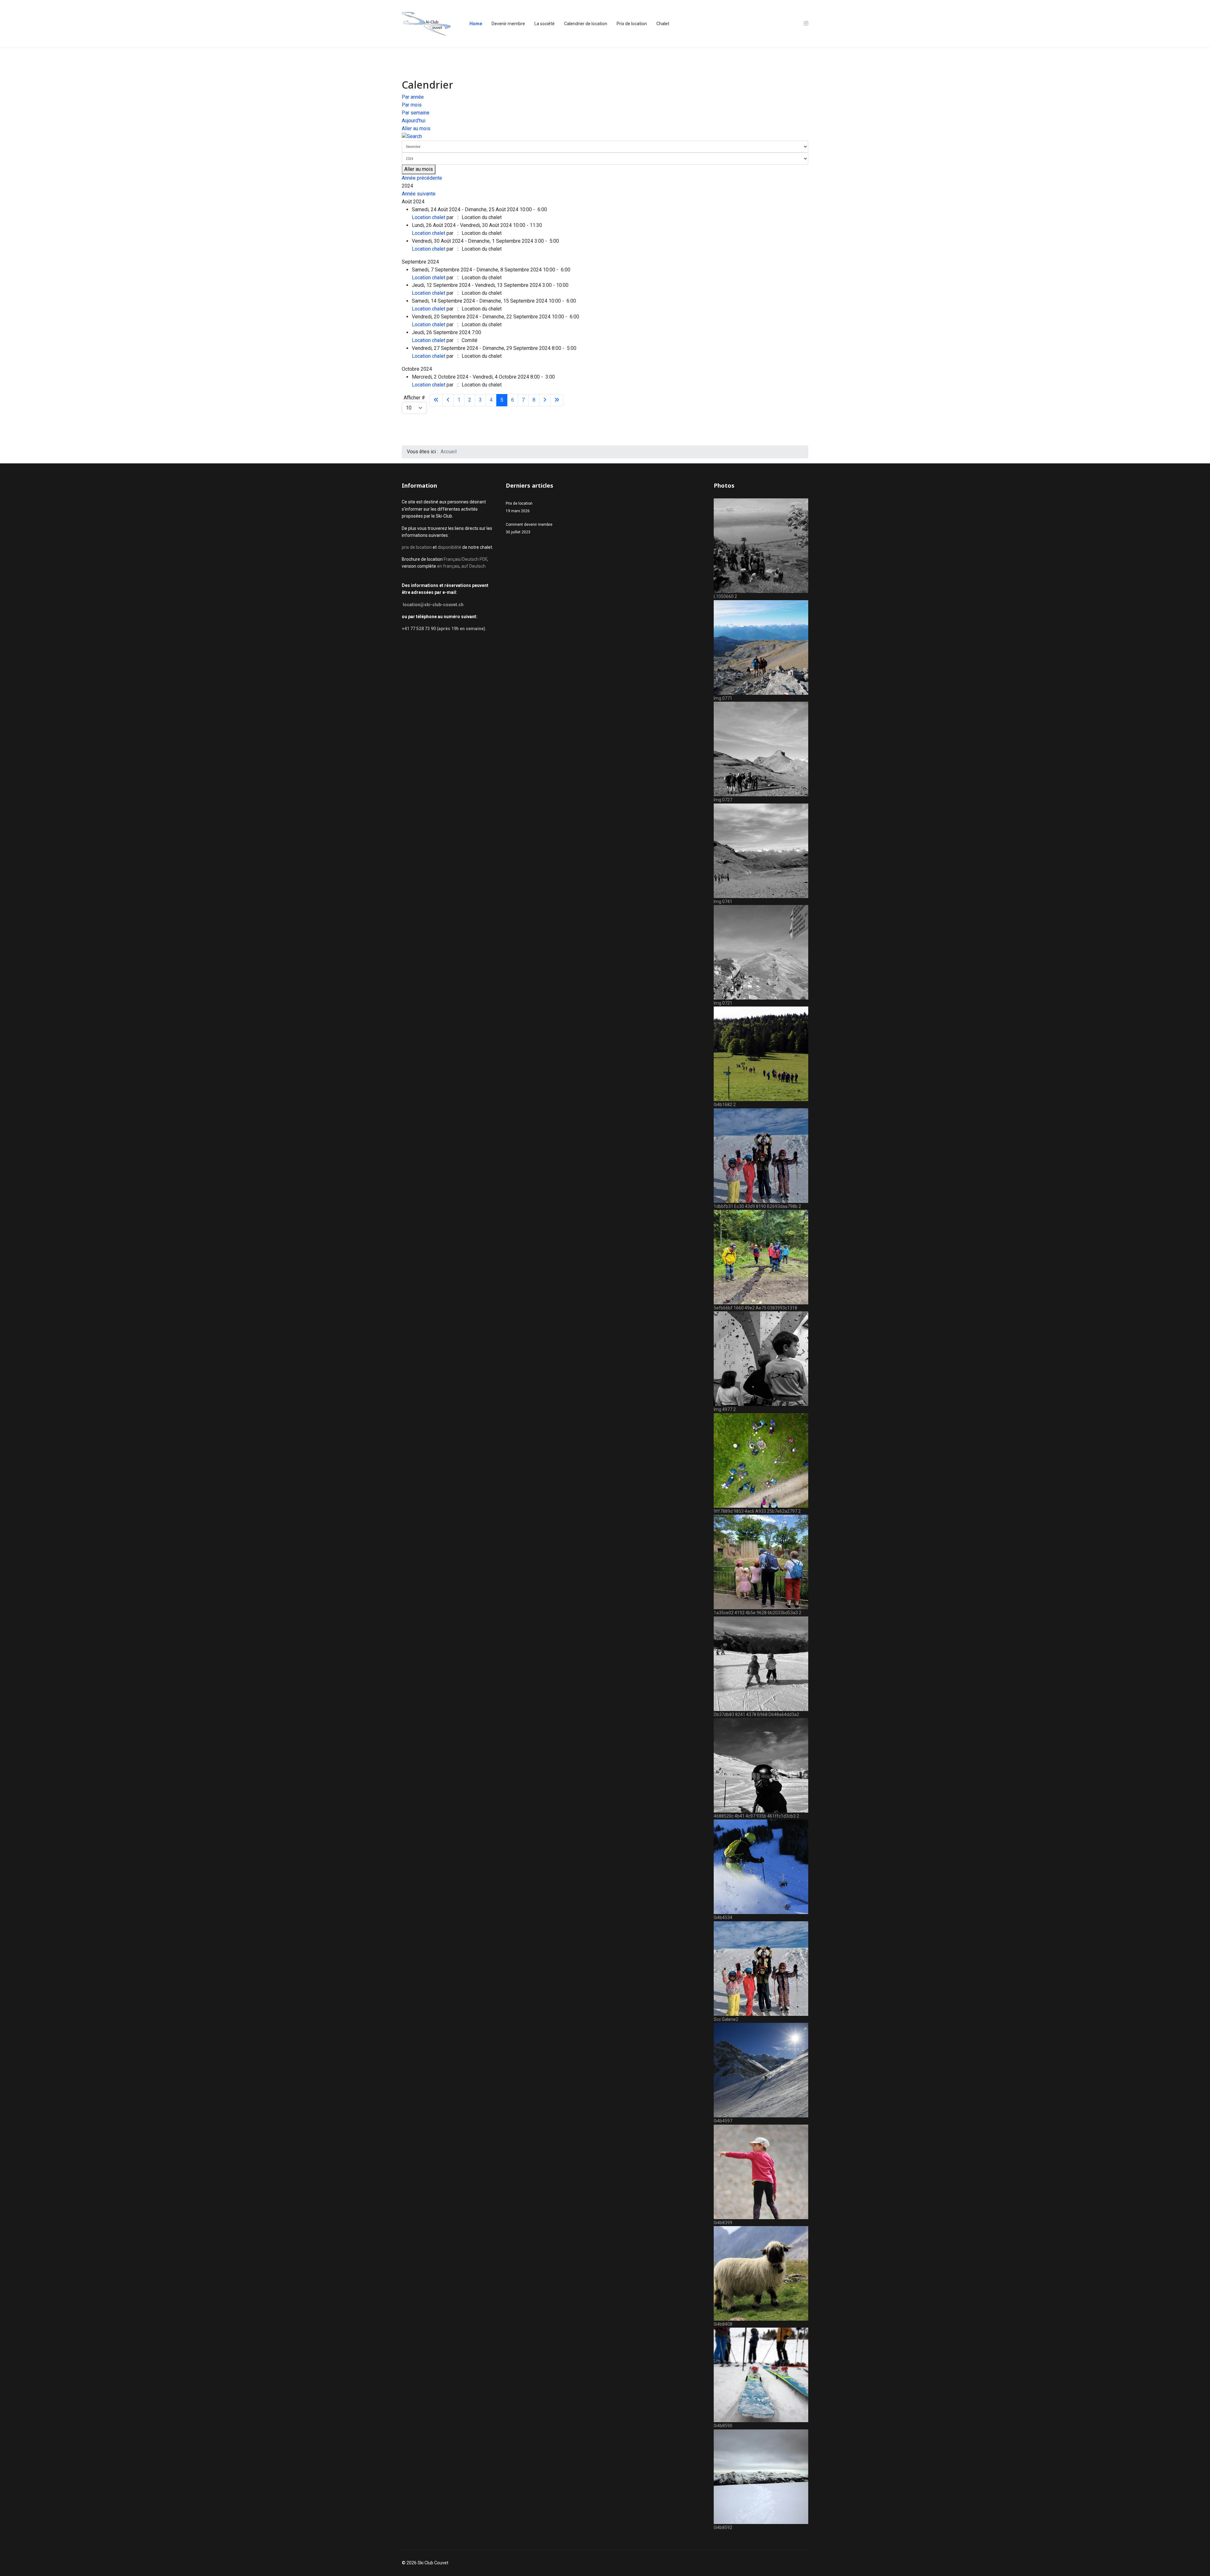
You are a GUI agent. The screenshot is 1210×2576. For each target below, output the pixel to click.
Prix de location (632, 24)
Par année (413, 97)
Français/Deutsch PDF (465, 559)
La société (544, 24)
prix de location (417, 547)
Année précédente (422, 178)
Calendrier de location (586, 24)
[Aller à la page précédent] (448, 400)
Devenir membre (508, 24)
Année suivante (419, 194)
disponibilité (450, 547)
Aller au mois (416, 128)
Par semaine (416, 113)
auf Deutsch (473, 566)
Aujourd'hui (414, 121)
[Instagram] (806, 23)
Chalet (663, 24)
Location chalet (429, 217)
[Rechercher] (605, 137)
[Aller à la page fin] (557, 400)
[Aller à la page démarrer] (436, 400)
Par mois (412, 105)
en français (448, 566)
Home (476, 24)
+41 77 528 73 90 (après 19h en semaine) (444, 629)
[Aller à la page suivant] (545, 400)
